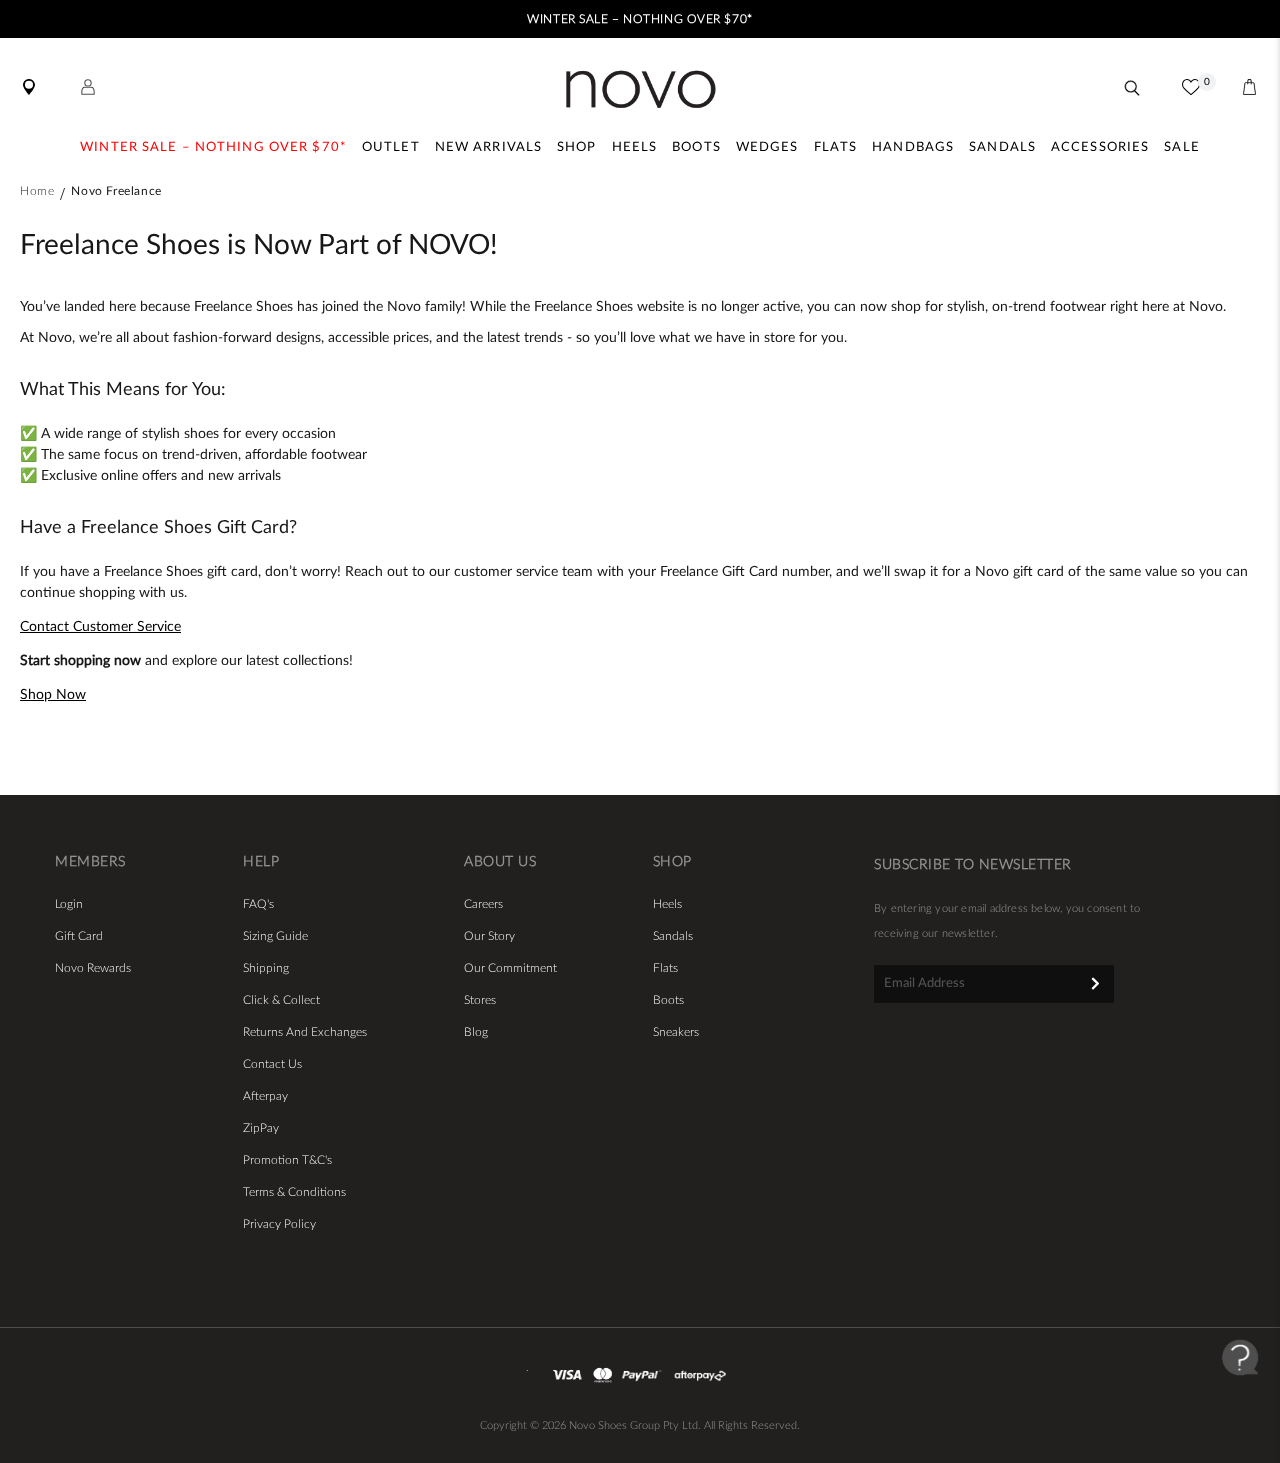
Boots (668, 1000)
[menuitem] (213, 150)
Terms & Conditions (294, 1192)
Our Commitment (510, 968)
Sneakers (676, 1032)
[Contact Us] (1240, 1393)
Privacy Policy (279, 1224)
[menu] (640, 150)
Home (37, 191)
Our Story (489, 936)
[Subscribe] (1095, 983)
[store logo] (640, 89)
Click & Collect (281, 1000)
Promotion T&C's (287, 1160)
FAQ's (258, 904)
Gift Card (79, 936)
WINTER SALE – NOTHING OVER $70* (639, 19)
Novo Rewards (93, 968)
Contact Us (272, 1064)
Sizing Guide (275, 936)
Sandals (673, 936)
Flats (665, 968)
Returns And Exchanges (305, 1032)
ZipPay (261, 1128)
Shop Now (53, 695)
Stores (480, 1000)
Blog (476, 1032)
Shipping (266, 968)
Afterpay (265, 1096)
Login (69, 904)
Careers (483, 904)
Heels (667, 904)
